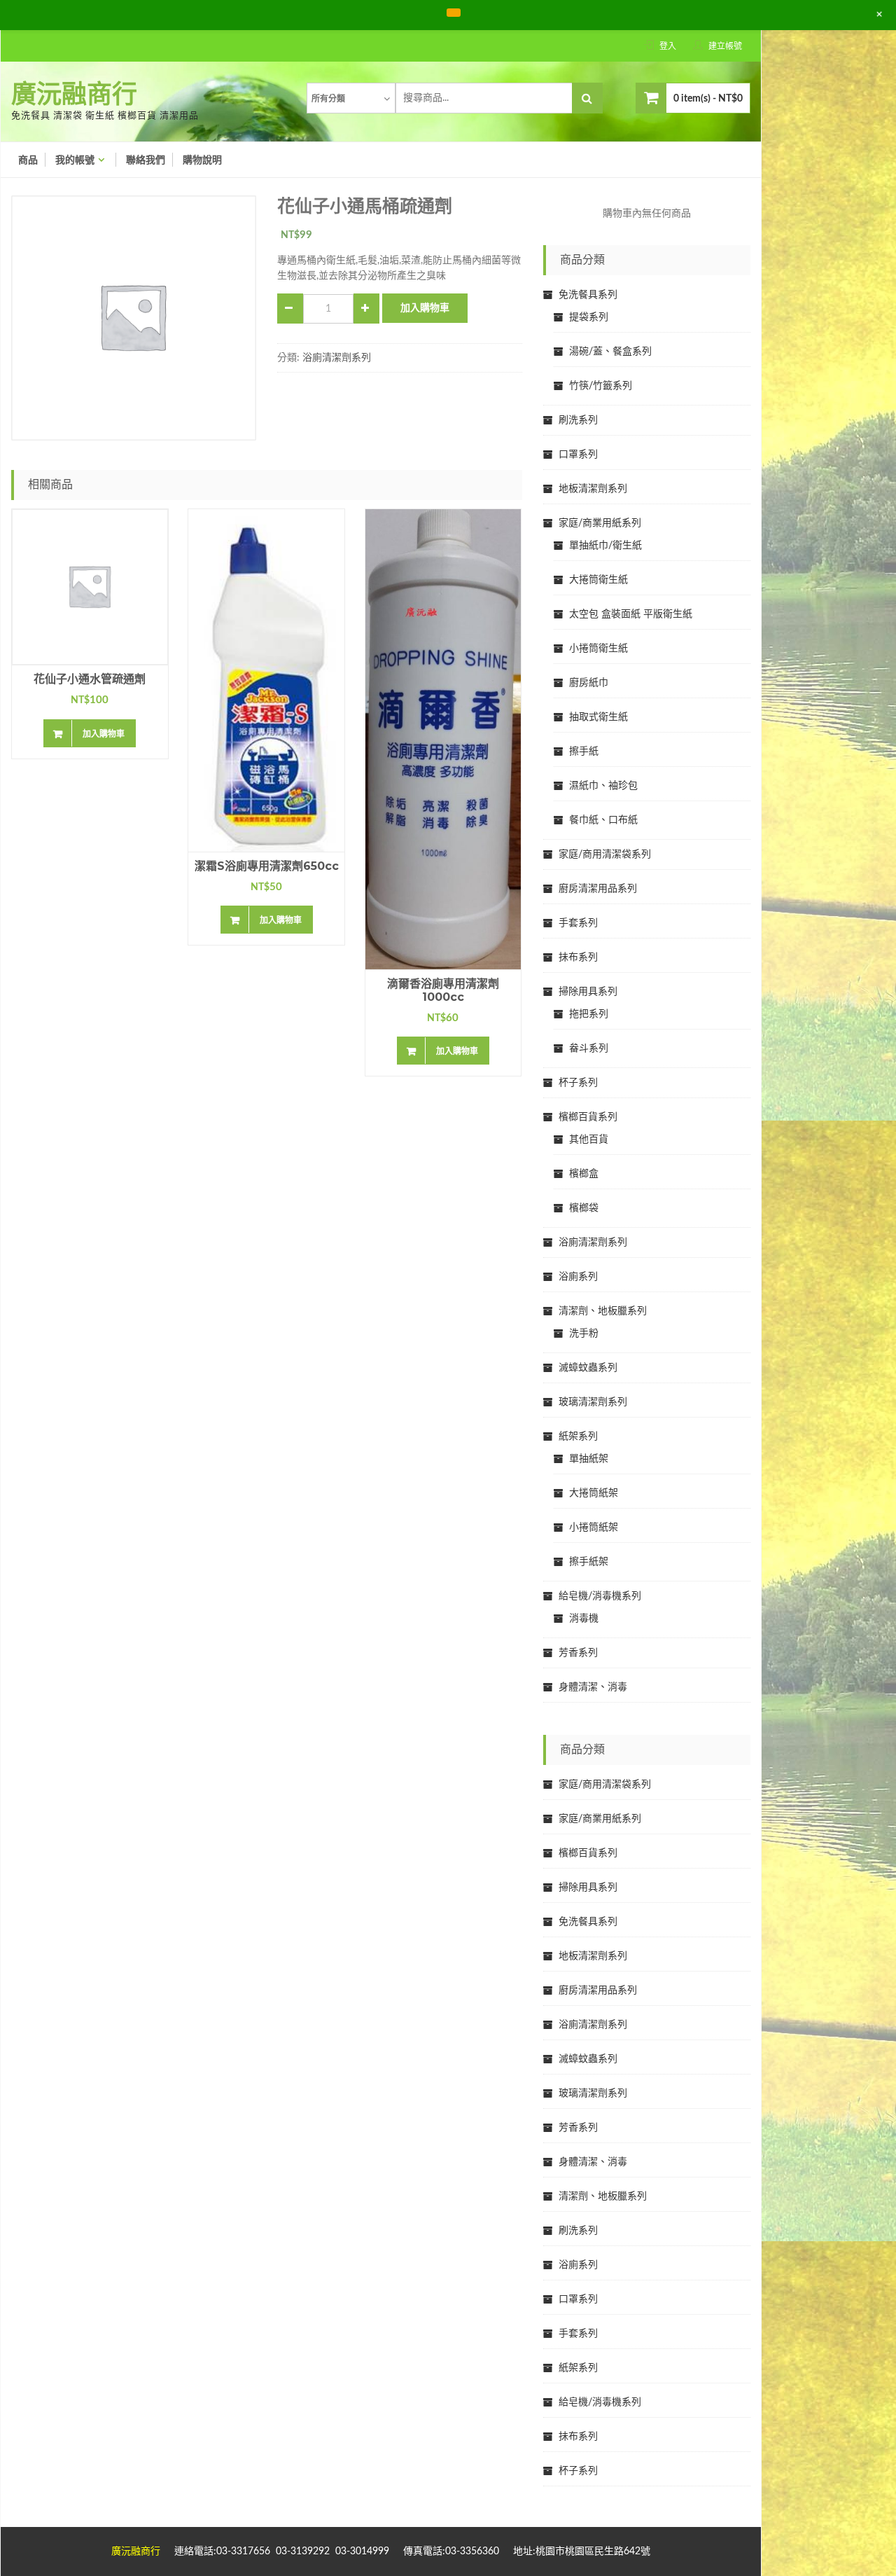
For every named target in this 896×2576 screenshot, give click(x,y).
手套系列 (578, 923)
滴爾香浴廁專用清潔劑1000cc (443, 990)
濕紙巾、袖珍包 (603, 786)
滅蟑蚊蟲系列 (588, 1368)
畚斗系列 (589, 1048)
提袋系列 (589, 317)
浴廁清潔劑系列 (337, 358)
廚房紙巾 (589, 683)
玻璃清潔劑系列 (593, 1402)
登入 (668, 46)
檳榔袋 (584, 1208)
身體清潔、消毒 (593, 1687)
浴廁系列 (578, 1277)
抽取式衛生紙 (598, 717)
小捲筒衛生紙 (598, 649)
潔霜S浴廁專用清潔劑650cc (267, 866)
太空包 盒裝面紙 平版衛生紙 (631, 614)
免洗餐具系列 (588, 295)
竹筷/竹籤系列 (601, 386)
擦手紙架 (589, 1562)
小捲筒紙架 (594, 1528)
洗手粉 (584, 1334)
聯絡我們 (146, 160)
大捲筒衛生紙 (598, 580)
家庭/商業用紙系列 (600, 523)
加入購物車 (425, 308)
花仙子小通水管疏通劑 (90, 679)
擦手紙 (584, 752)
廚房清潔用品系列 (598, 889)
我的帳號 (75, 160)
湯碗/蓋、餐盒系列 (610, 352)
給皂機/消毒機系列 (600, 1596)
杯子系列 (578, 1083)
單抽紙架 (589, 1459)
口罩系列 (578, 455)
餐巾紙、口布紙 (603, 820)
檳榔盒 (584, 1174)
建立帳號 (725, 46)
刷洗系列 (578, 420)
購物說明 (202, 160)
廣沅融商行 (74, 95)
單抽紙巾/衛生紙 (605, 546)
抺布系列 (578, 957)
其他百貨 (589, 1140)
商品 (28, 160)
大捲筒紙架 (594, 1493)
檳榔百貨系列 (588, 1117)
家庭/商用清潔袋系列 (605, 854)
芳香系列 (578, 1653)
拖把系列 (589, 1014)
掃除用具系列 (588, 992)
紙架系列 (578, 1436)
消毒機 (584, 1619)
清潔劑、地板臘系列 (603, 1311)
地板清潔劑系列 (593, 489)
